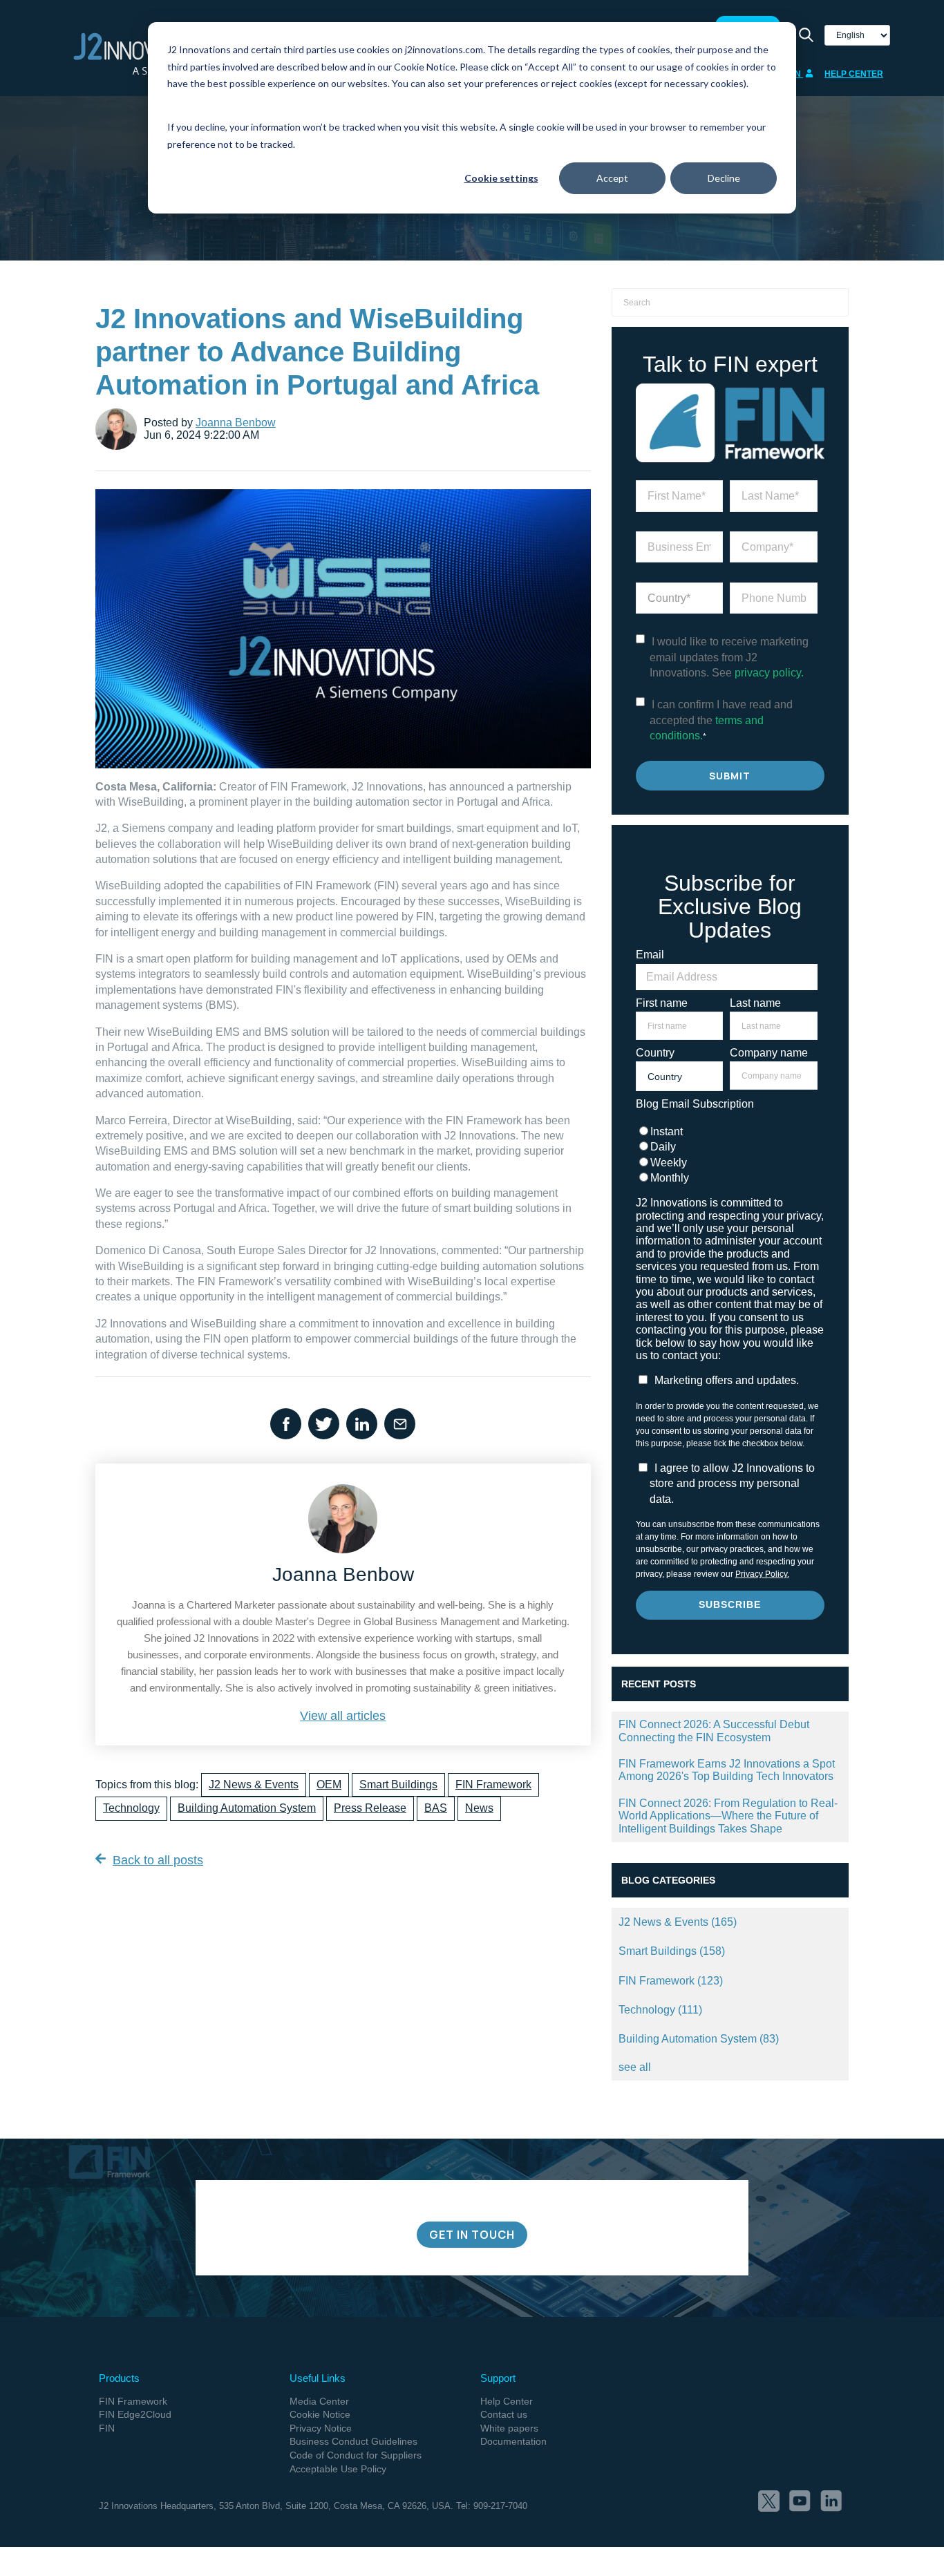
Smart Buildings (398, 1784)
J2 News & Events (254, 1784)
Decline (724, 178)
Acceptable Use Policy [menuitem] (338, 2469)
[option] (472, 2111)
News (479, 1808)
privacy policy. (769, 673)
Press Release (370, 1808)
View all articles (343, 1716)
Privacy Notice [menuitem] (321, 2428)
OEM (329, 1784)
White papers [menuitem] (509, 2428)
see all (635, 2067)
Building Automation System (247, 1808)
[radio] (727, 1132)
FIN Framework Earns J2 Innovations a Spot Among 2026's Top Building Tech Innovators (727, 1770)
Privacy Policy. (762, 1574)
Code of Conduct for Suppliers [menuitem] (356, 2455)
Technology (131, 1808)
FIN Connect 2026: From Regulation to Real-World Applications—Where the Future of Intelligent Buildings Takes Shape (728, 1816)
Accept (612, 178)
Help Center (854, 74)
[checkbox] (727, 1155)
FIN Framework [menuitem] (133, 2401)
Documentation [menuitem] (513, 2441)
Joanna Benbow (236, 423)
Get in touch (472, 2235)
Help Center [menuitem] (507, 2401)
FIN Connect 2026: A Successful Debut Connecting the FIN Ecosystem (714, 1731)
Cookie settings (501, 178)
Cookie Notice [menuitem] (320, 2414)
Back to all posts (158, 1860)
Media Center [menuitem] (319, 2401)
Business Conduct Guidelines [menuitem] (353, 2441)
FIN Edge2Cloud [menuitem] (135, 2414)
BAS (436, 1808)
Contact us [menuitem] (504, 2414)
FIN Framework (493, 1784)
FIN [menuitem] (107, 2428)
